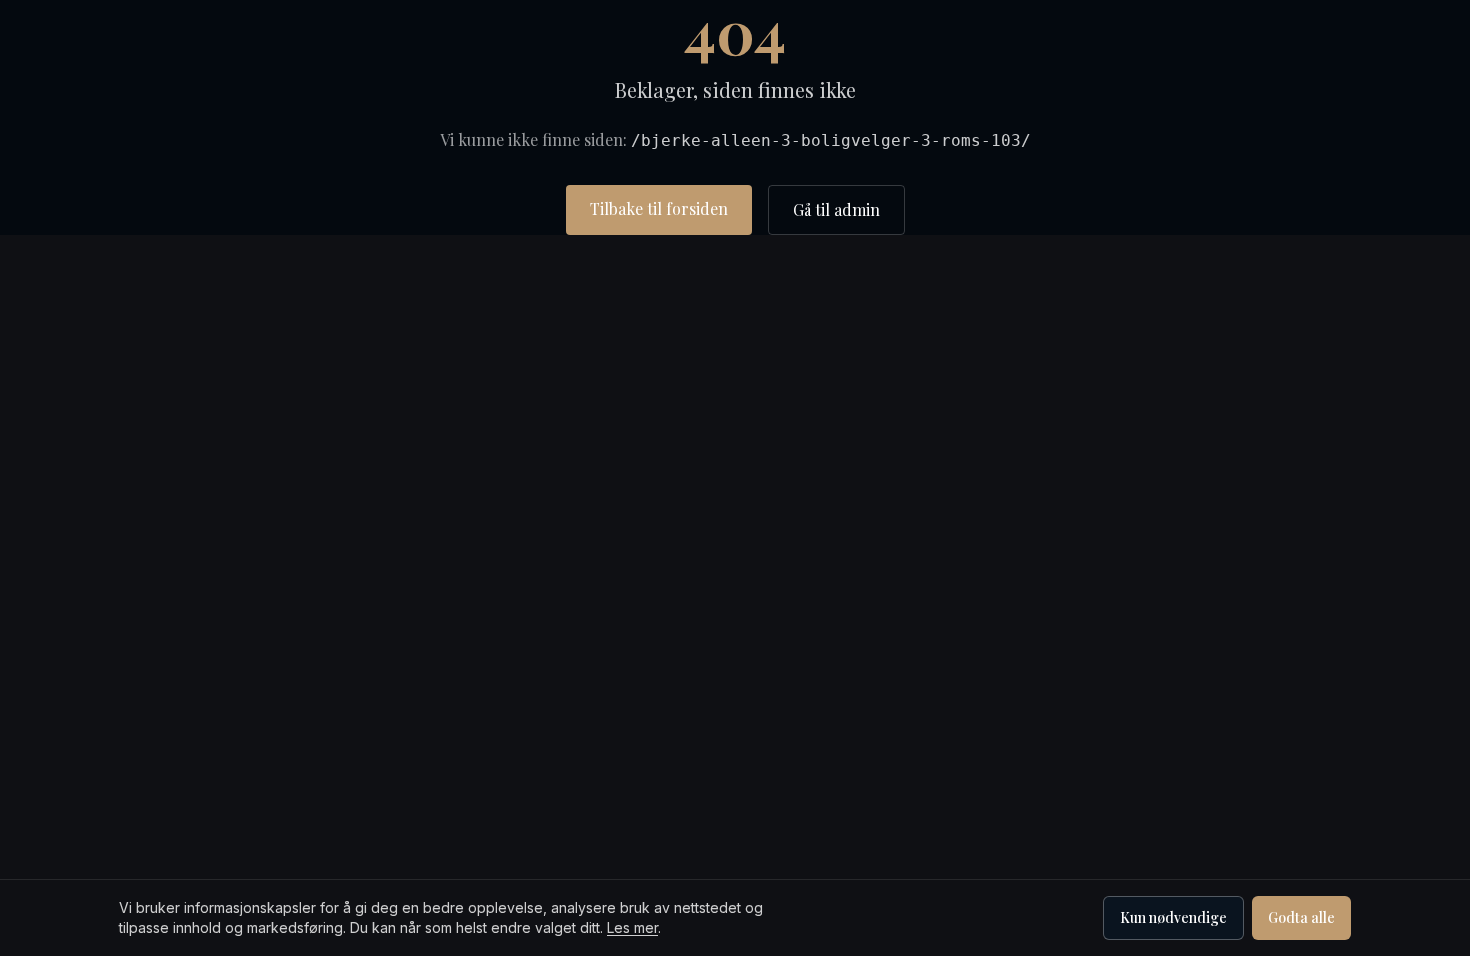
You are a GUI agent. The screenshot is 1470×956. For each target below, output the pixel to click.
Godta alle (1301, 917)
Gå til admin (836, 209)
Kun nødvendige (1173, 917)
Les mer (632, 927)
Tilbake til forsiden (659, 208)
